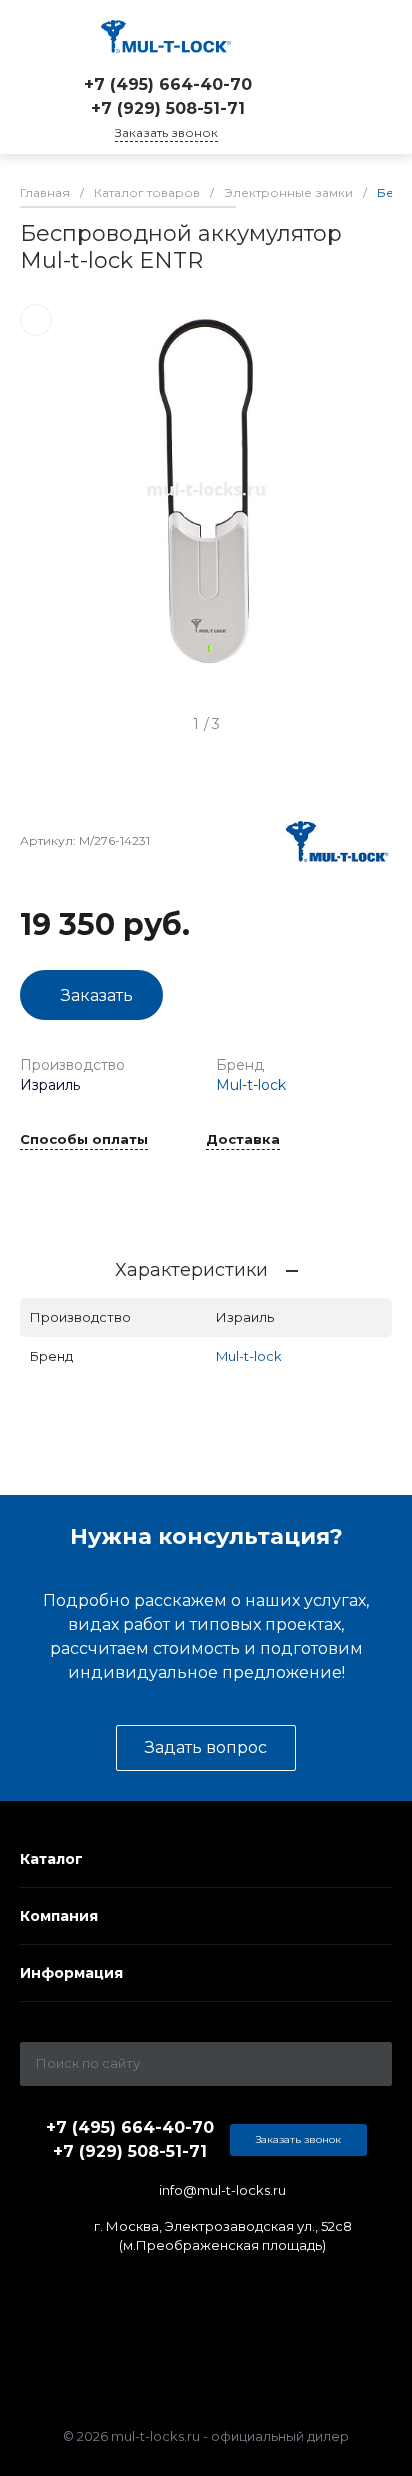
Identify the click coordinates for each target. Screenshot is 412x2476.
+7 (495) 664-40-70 (168, 84)
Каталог (51, 1859)
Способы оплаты (84, 1140)
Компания (59, 1916)
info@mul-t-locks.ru (222, 2190)
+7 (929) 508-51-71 (168, 108)
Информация (71, 1973)
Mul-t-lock (251, 1085)
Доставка (243, 1140)
